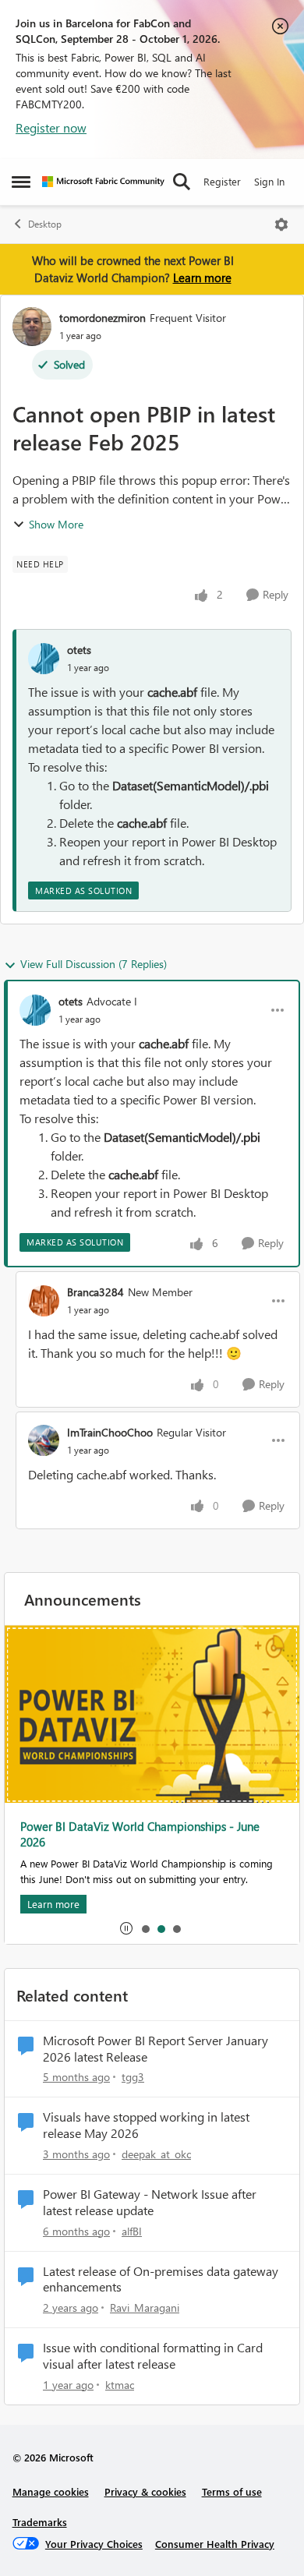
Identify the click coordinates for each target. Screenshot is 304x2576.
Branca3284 (95, 1292)
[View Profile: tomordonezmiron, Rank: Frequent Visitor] (32, 327)
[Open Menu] (281, 224)
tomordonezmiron (103, 318)
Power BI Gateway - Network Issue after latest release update (150, 2202)
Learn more (202, 277)
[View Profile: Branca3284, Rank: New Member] (44, 1301)
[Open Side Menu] (21, 182)
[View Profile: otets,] (44, 659)
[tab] (145, 1928)
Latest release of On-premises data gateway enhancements (161, 2279)
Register (222, 181)
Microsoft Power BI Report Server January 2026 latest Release (156, 2049)
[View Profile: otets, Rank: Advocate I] (35, 1010)
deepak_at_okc (156, 2154)
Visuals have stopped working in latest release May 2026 (146, 2125)
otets (79, 650)
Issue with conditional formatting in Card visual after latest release (153, 2356)
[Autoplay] (126, 1928)
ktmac (120, 2385)
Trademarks (40, 2522)
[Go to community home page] (103, 182)
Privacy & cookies (145, 2491)
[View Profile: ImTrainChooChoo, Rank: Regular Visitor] (44, 1440)
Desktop (45, 224)
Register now (51, 127)
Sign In (269, 181)
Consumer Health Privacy (215, 2544)
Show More (56, 524)
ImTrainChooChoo (110, 1432)
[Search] (182, 182)
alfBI (132, 2231)
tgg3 (133, 2077)
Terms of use (232, 2491)
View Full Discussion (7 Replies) (94, 964)
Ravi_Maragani (145, 2307)
